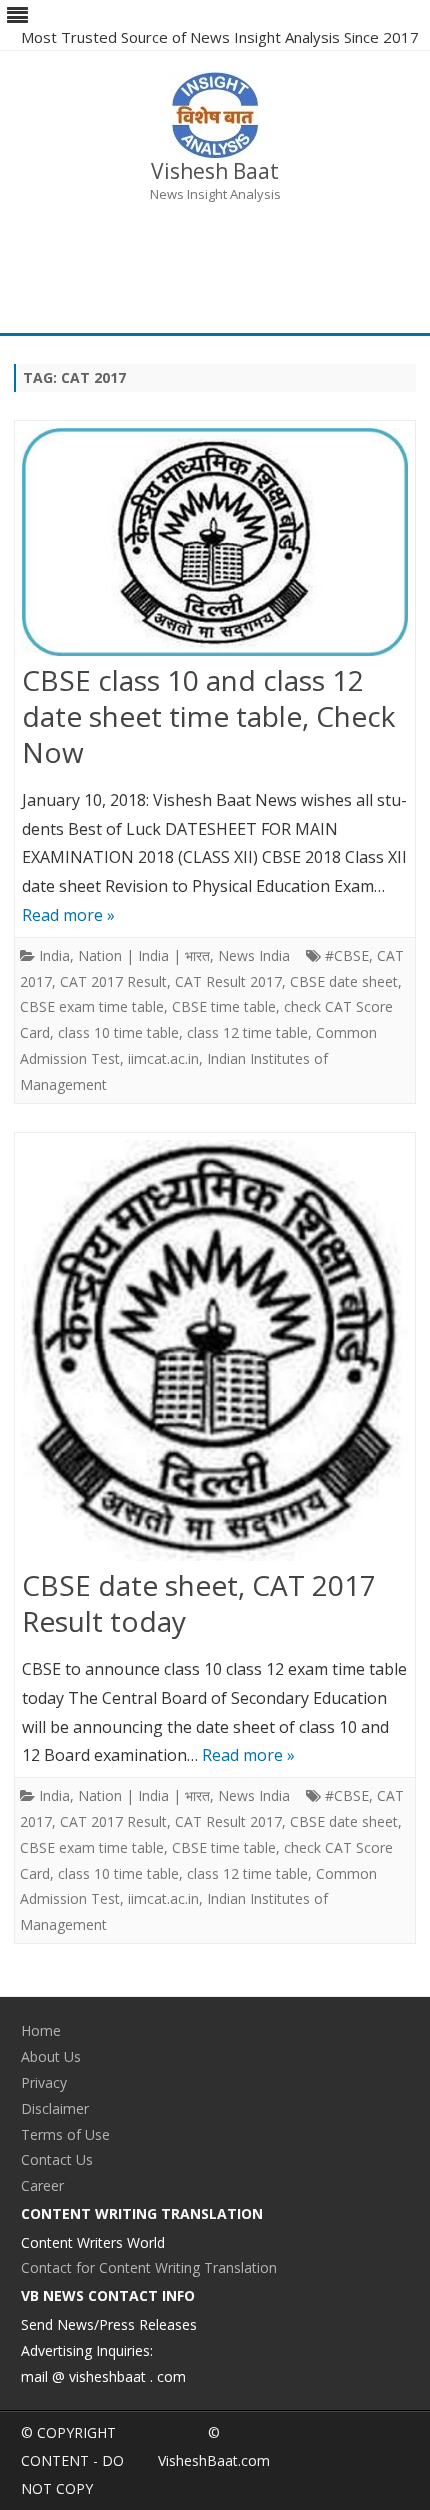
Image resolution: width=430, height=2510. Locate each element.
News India (254, 955)
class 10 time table (118, 1032)
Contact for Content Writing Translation (149, 2267)
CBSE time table (224, 1006)
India (54, 955)
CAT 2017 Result (113, 981)
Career (42, 2185)
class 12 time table (247, 1032)
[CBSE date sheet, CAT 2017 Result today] (215, 1355)
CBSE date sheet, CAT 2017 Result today (199, 1603)
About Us (51, 2056)
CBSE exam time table (92, 1006)
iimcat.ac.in (163, 1058)
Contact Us (57, 2159)
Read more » (68, 915)
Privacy (44, 2082)
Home (41, 2030)
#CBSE (347, 955)
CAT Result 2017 (228, 981)
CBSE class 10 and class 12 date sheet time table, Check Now (208, 716)
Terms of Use (65, 2134)
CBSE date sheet (344, 981)
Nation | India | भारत (144, 955)
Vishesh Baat (215, 171)
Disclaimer (55, 2108)
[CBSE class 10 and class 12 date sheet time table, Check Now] (215, 546)
